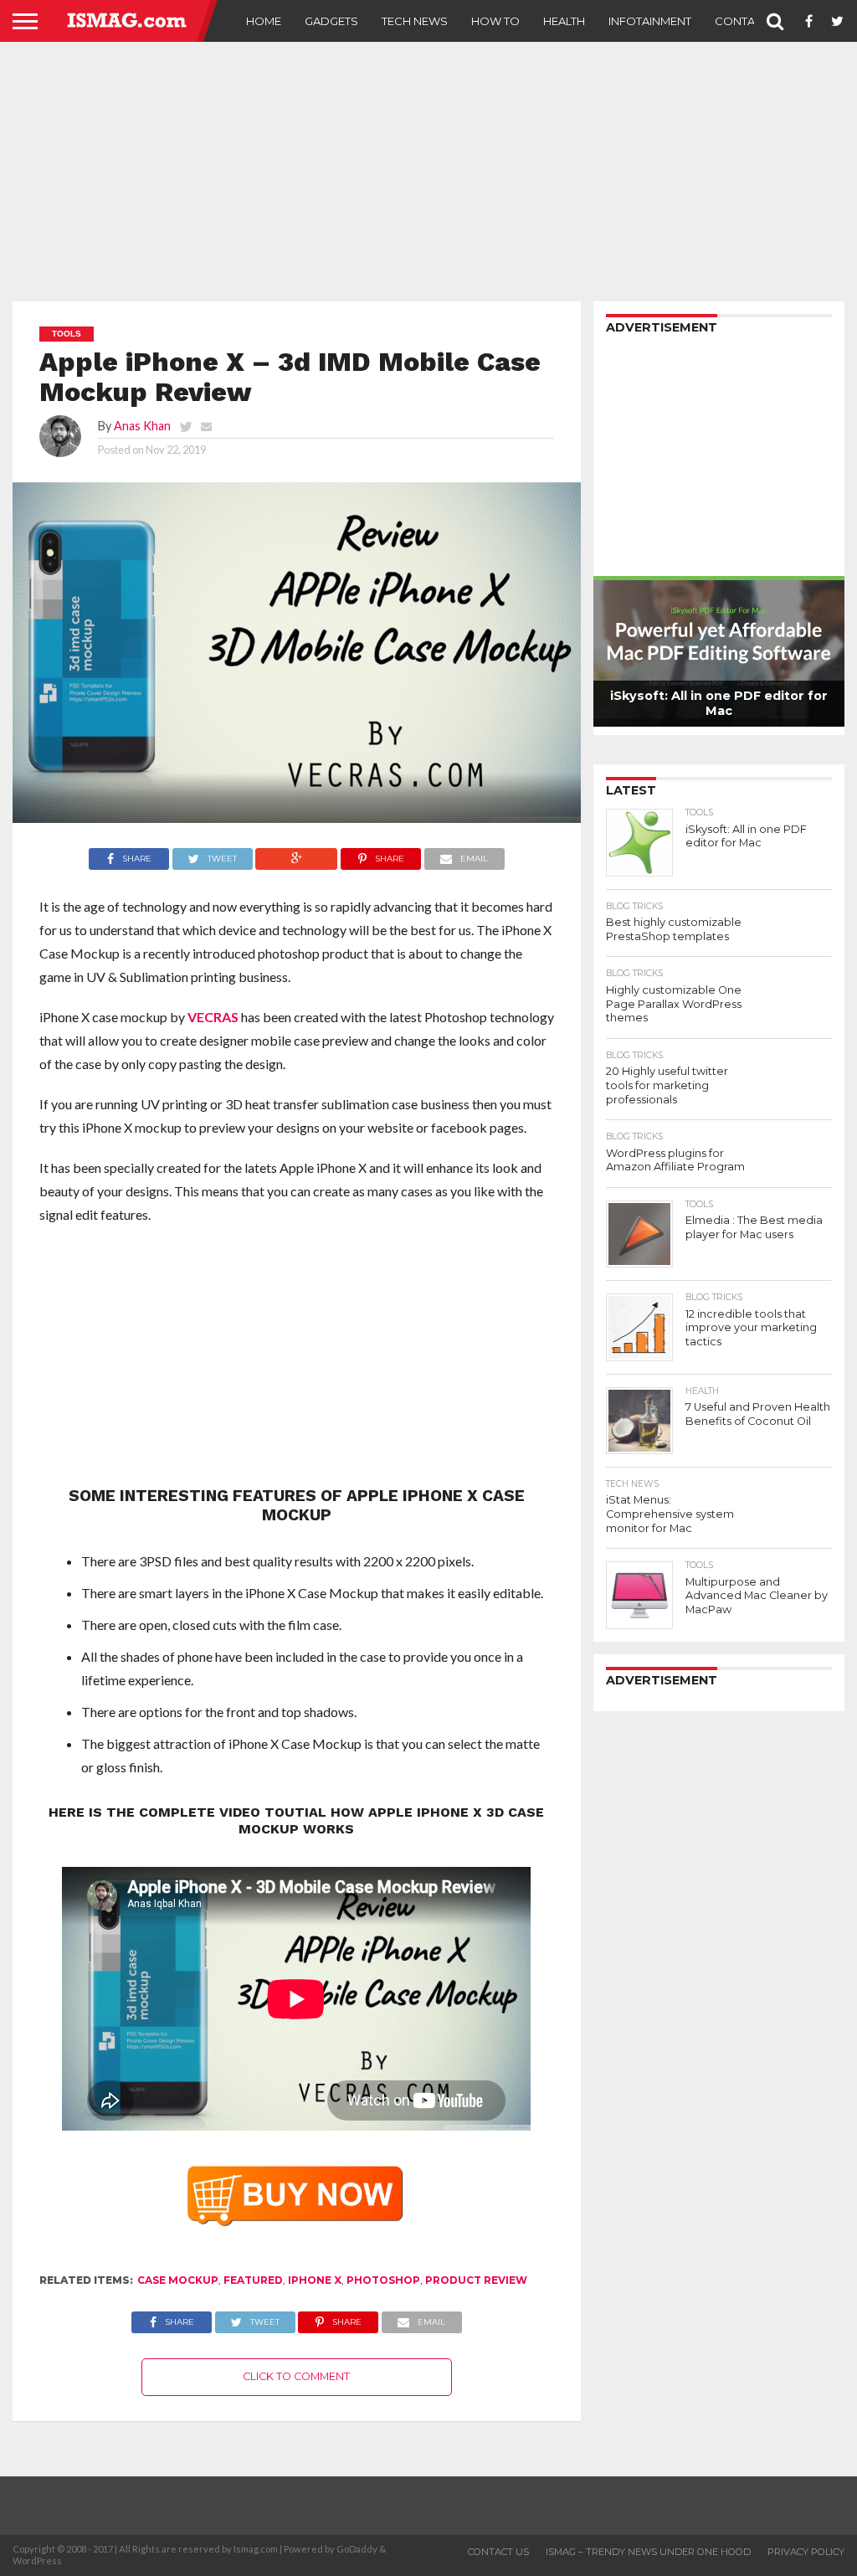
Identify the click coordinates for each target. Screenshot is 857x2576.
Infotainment (650, 21)
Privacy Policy (806, 2552)
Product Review (476, 2280)
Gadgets (331, 21)
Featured (253, 2280)
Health (564, 21)
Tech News (415, 21)
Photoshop (383, 2280)
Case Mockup (178, 2280)
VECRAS (213, 1017)
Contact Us (751, 21)
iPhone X (315, 2280)
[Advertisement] (428, 172)
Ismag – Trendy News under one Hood (648, 2552)
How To (495, 21)
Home (264, 21)
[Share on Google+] (297, 854)
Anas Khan (142, 426)
